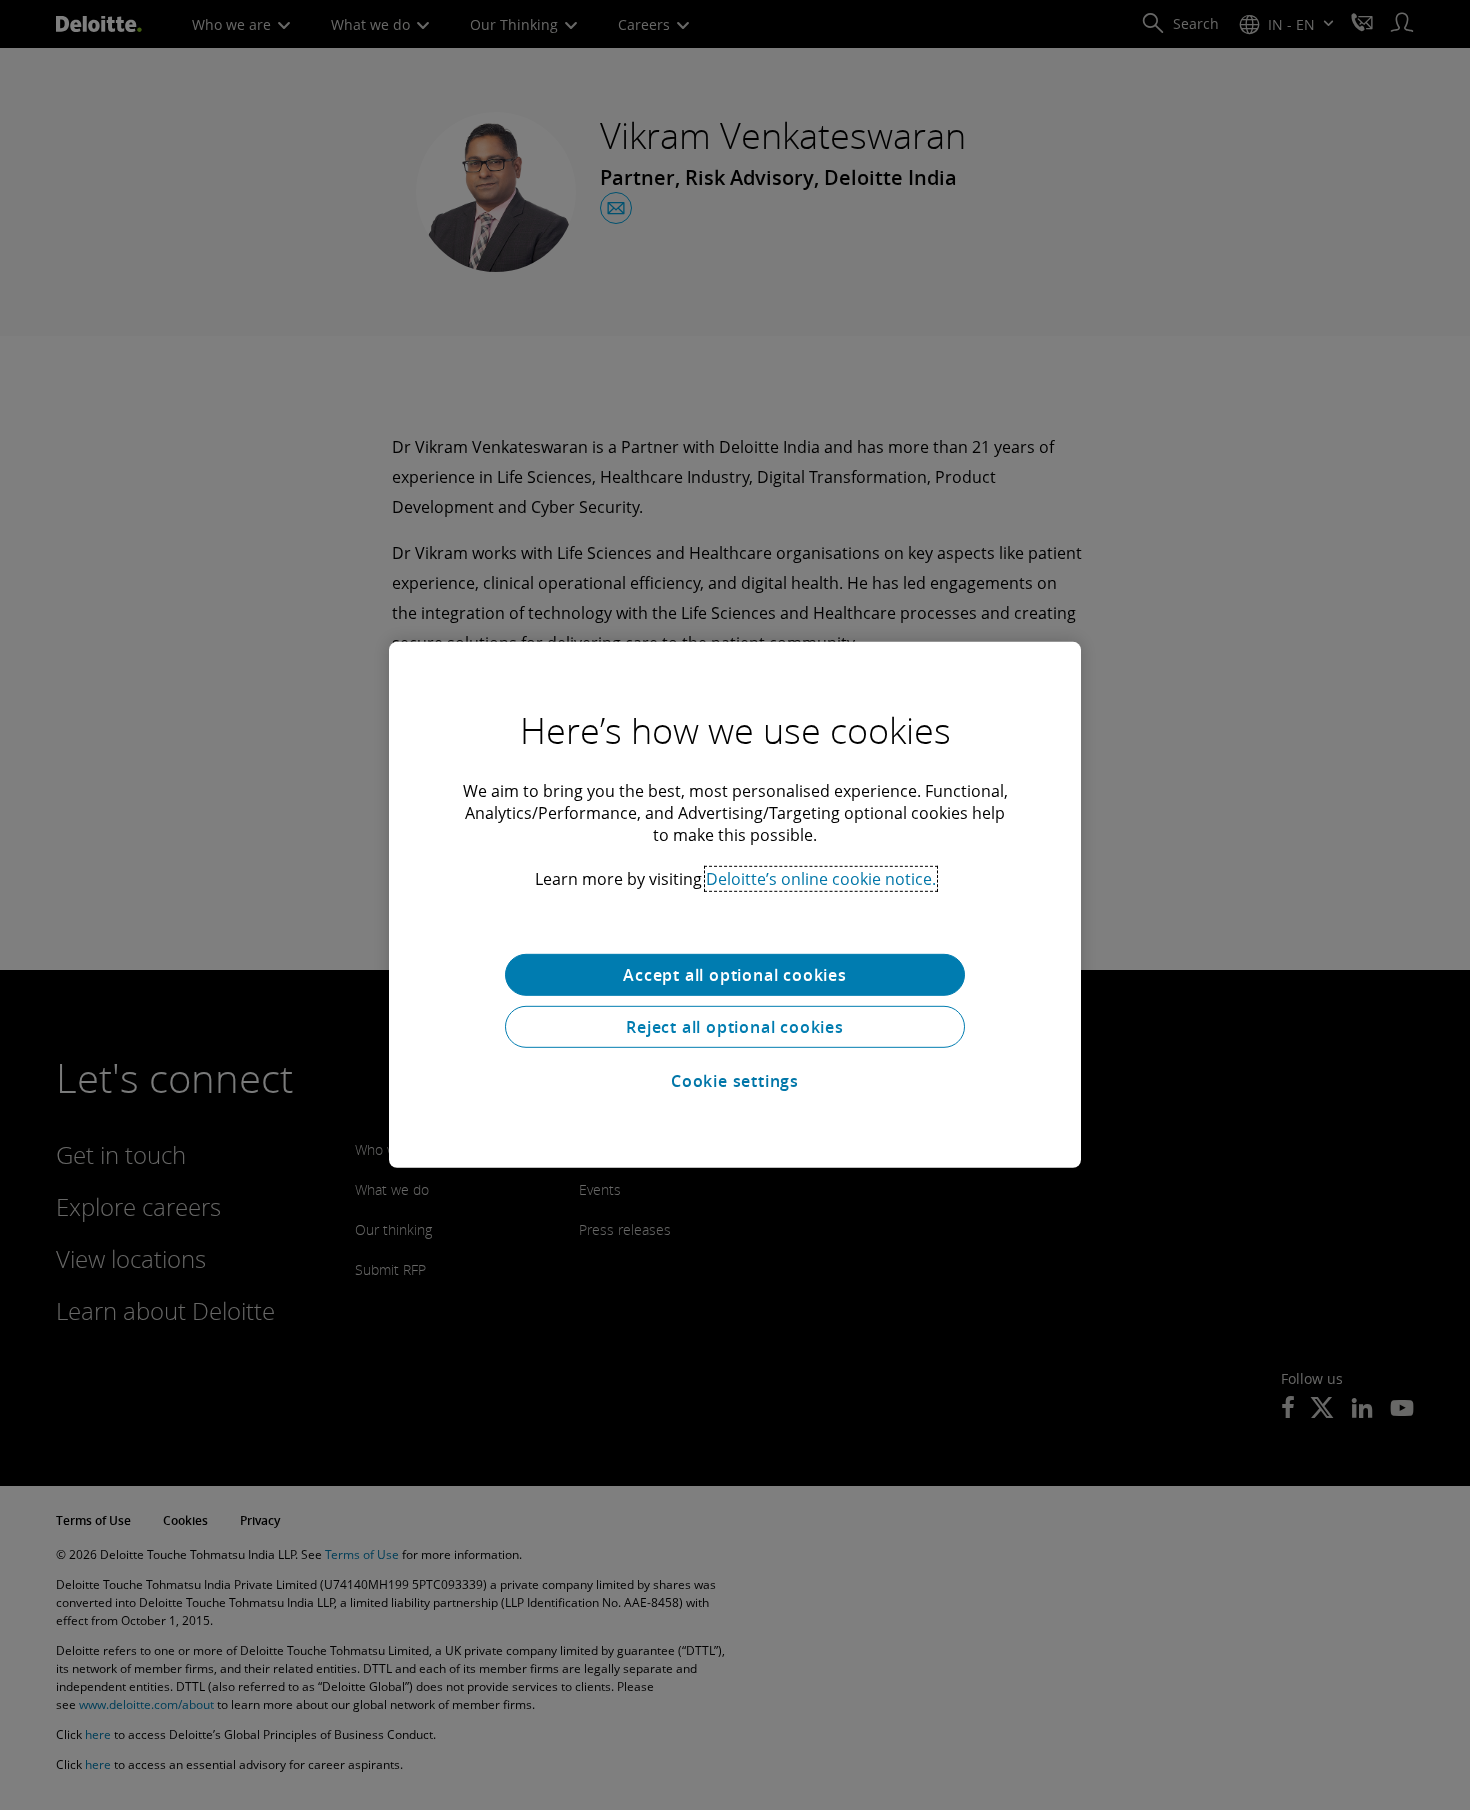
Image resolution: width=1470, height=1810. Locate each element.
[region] (735, 905)
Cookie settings (735, 1081)
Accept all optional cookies (735, 975)
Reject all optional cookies (735, 1027)
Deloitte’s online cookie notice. (821, 879)
